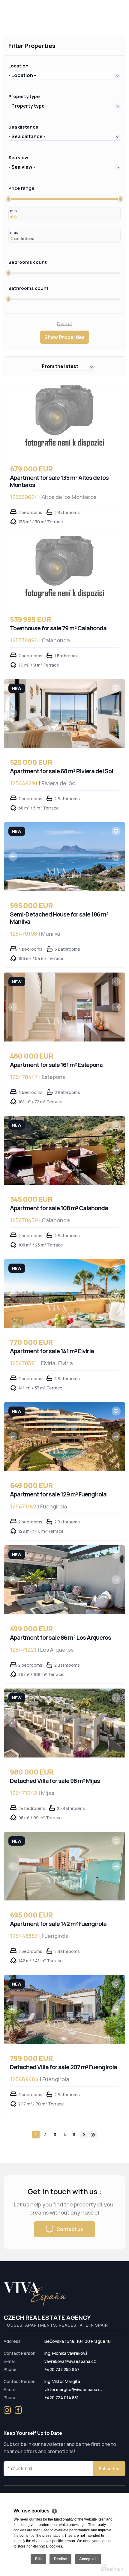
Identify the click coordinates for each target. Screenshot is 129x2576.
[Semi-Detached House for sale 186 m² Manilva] (64, 857)
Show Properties (64, 337)
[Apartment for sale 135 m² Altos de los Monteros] (64, 420)
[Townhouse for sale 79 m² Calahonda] (64, 570)
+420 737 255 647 (62, 2369)
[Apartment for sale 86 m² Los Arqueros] (64, 1580)
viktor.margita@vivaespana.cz (74, 2389)
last (93, 2135)
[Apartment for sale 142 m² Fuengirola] (64, 1866)
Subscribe (109, 2469)
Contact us (70, 2229)
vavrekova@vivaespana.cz (70, 2361)
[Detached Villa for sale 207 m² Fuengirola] (64, 2009)
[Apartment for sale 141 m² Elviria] (64, 1294)
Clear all (64, 324)
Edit (38, 2559)
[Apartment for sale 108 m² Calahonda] (64, 1150)
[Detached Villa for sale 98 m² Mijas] (64, 1723)
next (84, 2135)
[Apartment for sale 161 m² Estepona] (64, 1007)
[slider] (8, 199)
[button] (64, 75)
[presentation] (13, 713)
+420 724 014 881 (61, 2398)
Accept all (88, 2559)
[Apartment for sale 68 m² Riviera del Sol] (64, 714)
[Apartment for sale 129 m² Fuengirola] (64, 1437)
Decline (60, 2559)
